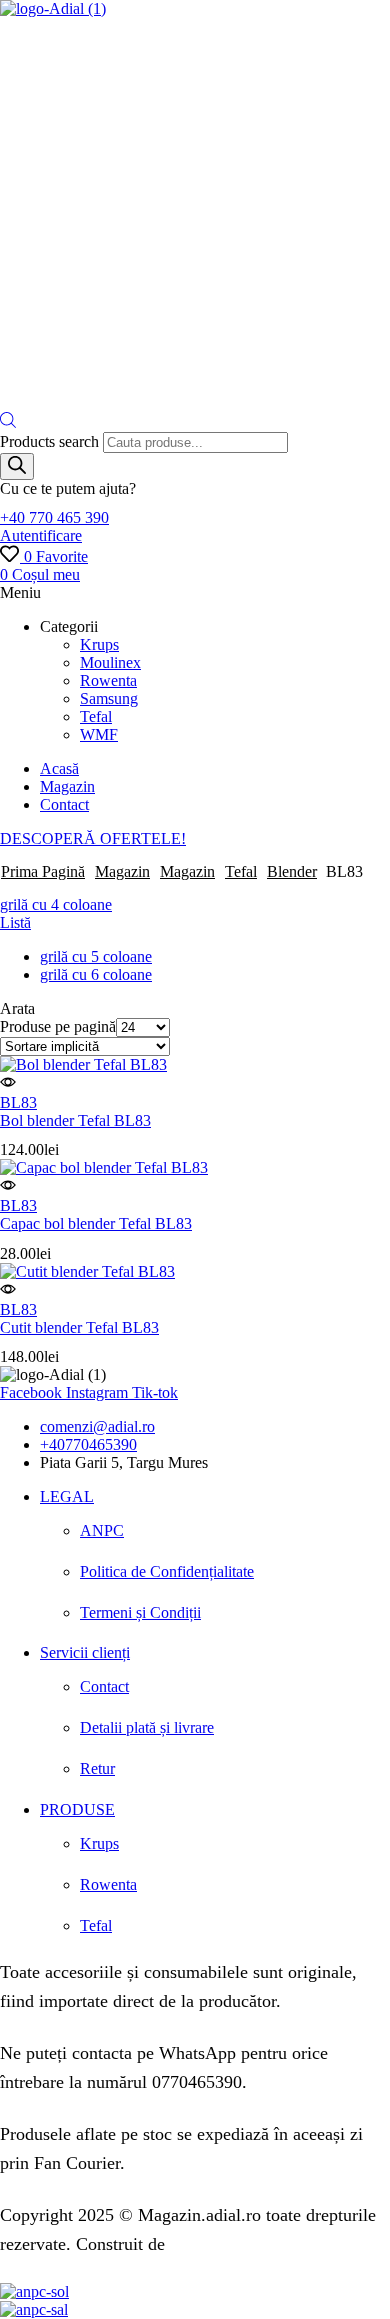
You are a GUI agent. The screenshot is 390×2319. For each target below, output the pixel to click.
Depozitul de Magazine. (257, 2244)
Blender (292, 871)
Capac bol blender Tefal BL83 (96, 1223)
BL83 (18, 1102)
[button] (54, 517)
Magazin (122, 871)
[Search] (17, 466)
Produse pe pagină (58, 1026)
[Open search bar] (8, 422)
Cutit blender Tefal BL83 (79, 1327)
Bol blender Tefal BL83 (75, 1120)
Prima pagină (43, 871)
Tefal (241, 871)
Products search (51, 441)
